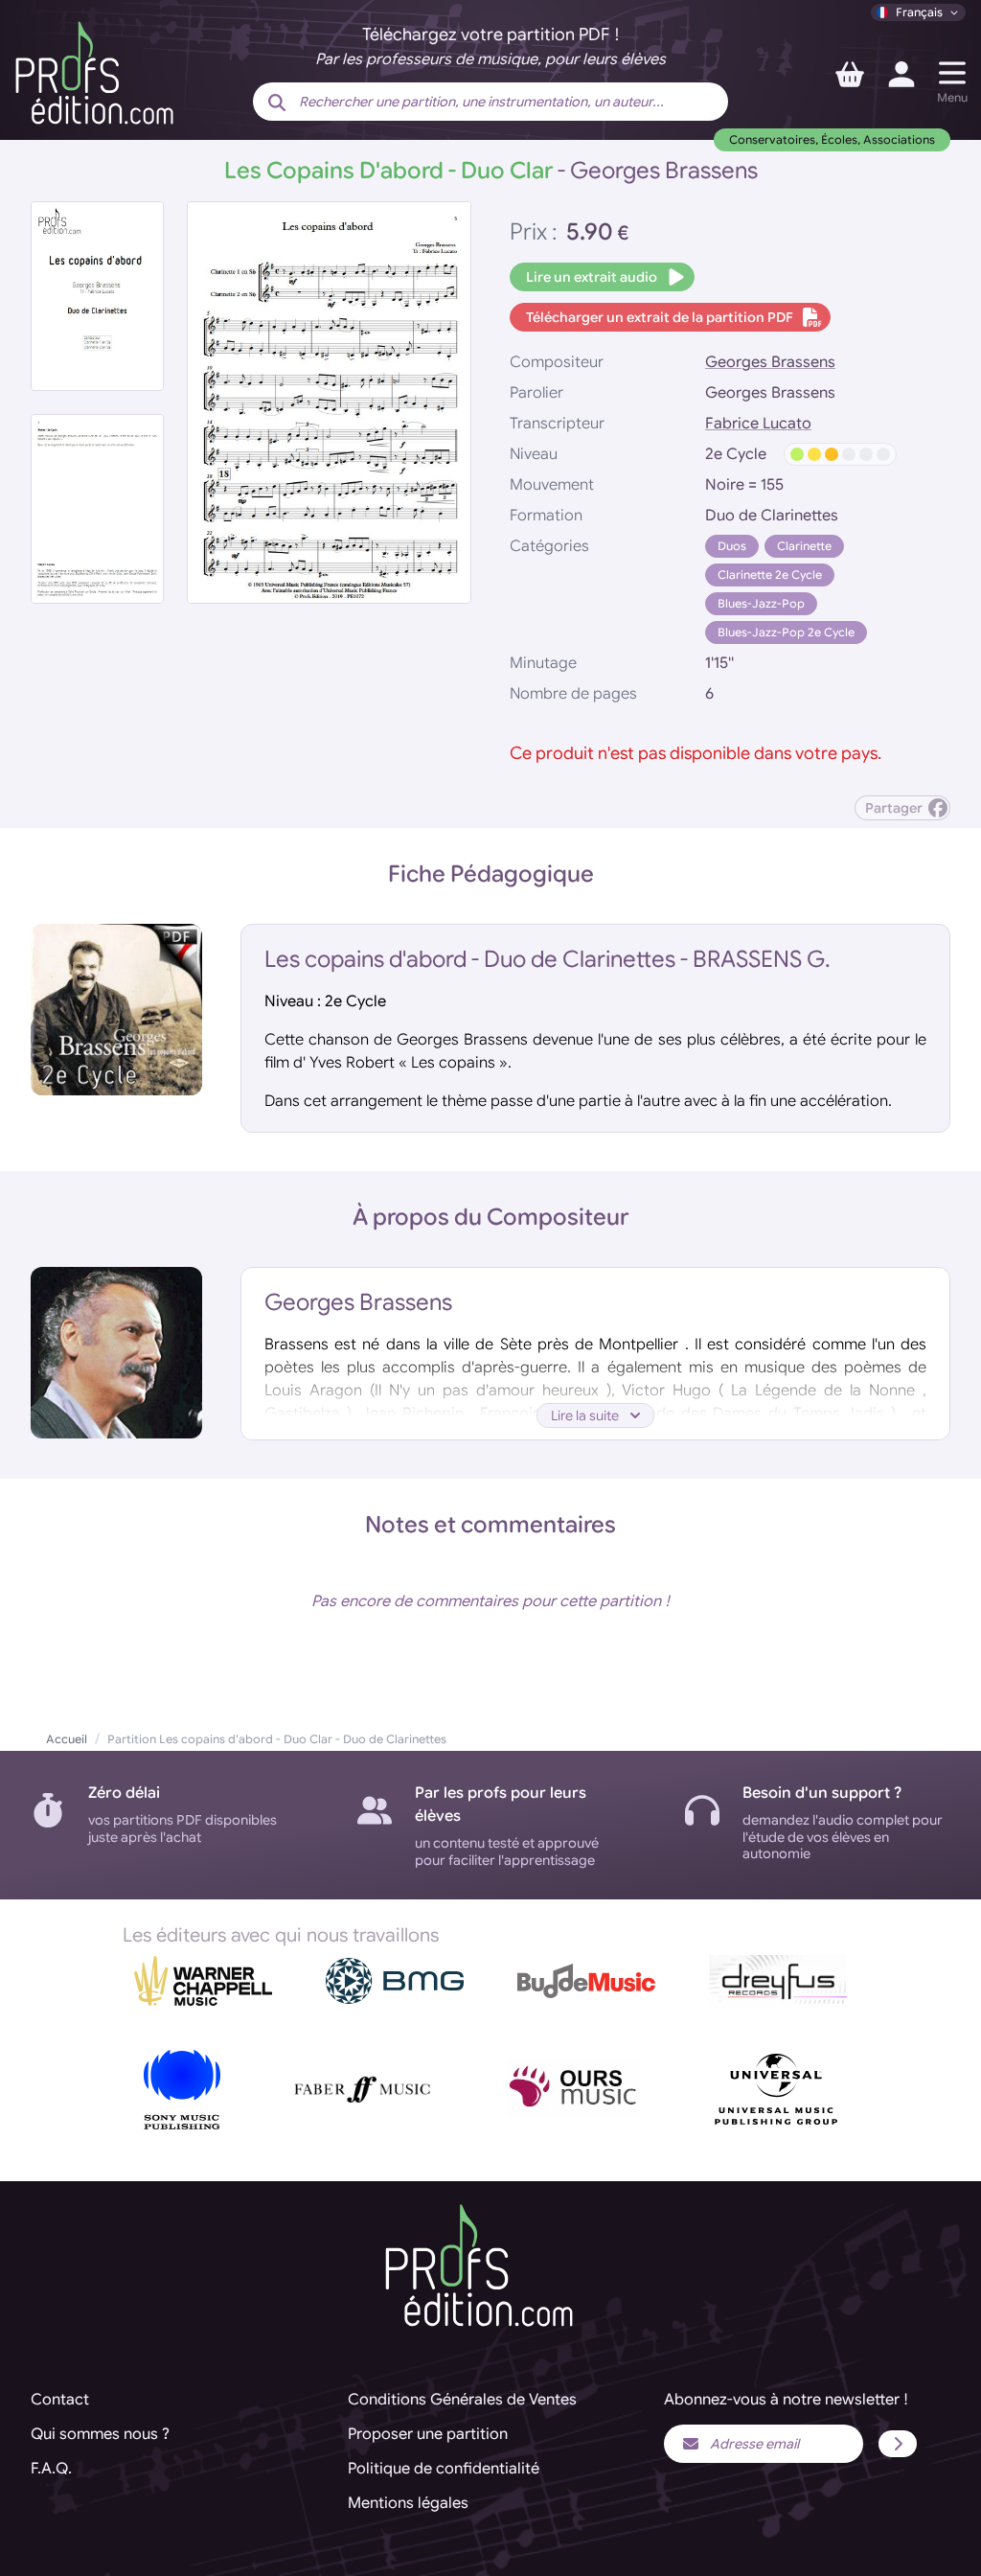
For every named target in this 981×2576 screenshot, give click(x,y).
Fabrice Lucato (758, 424)
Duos (732, 546)
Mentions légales (408, 2503)
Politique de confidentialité (444, 2469)
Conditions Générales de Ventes (462, 2400)
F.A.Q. (51, 2469)
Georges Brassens (770, 362)
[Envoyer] (898, 2444)
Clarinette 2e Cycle (770, 575)
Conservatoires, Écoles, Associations (832, 139)
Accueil (67, 1739)
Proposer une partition (428, 2434)
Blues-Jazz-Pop (761, 603)
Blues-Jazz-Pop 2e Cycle (786, 632)
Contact (60, 2400)
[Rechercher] (277, 103)
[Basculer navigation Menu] (952, 73)
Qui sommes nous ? (100, 2434)
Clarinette (804, 546)
